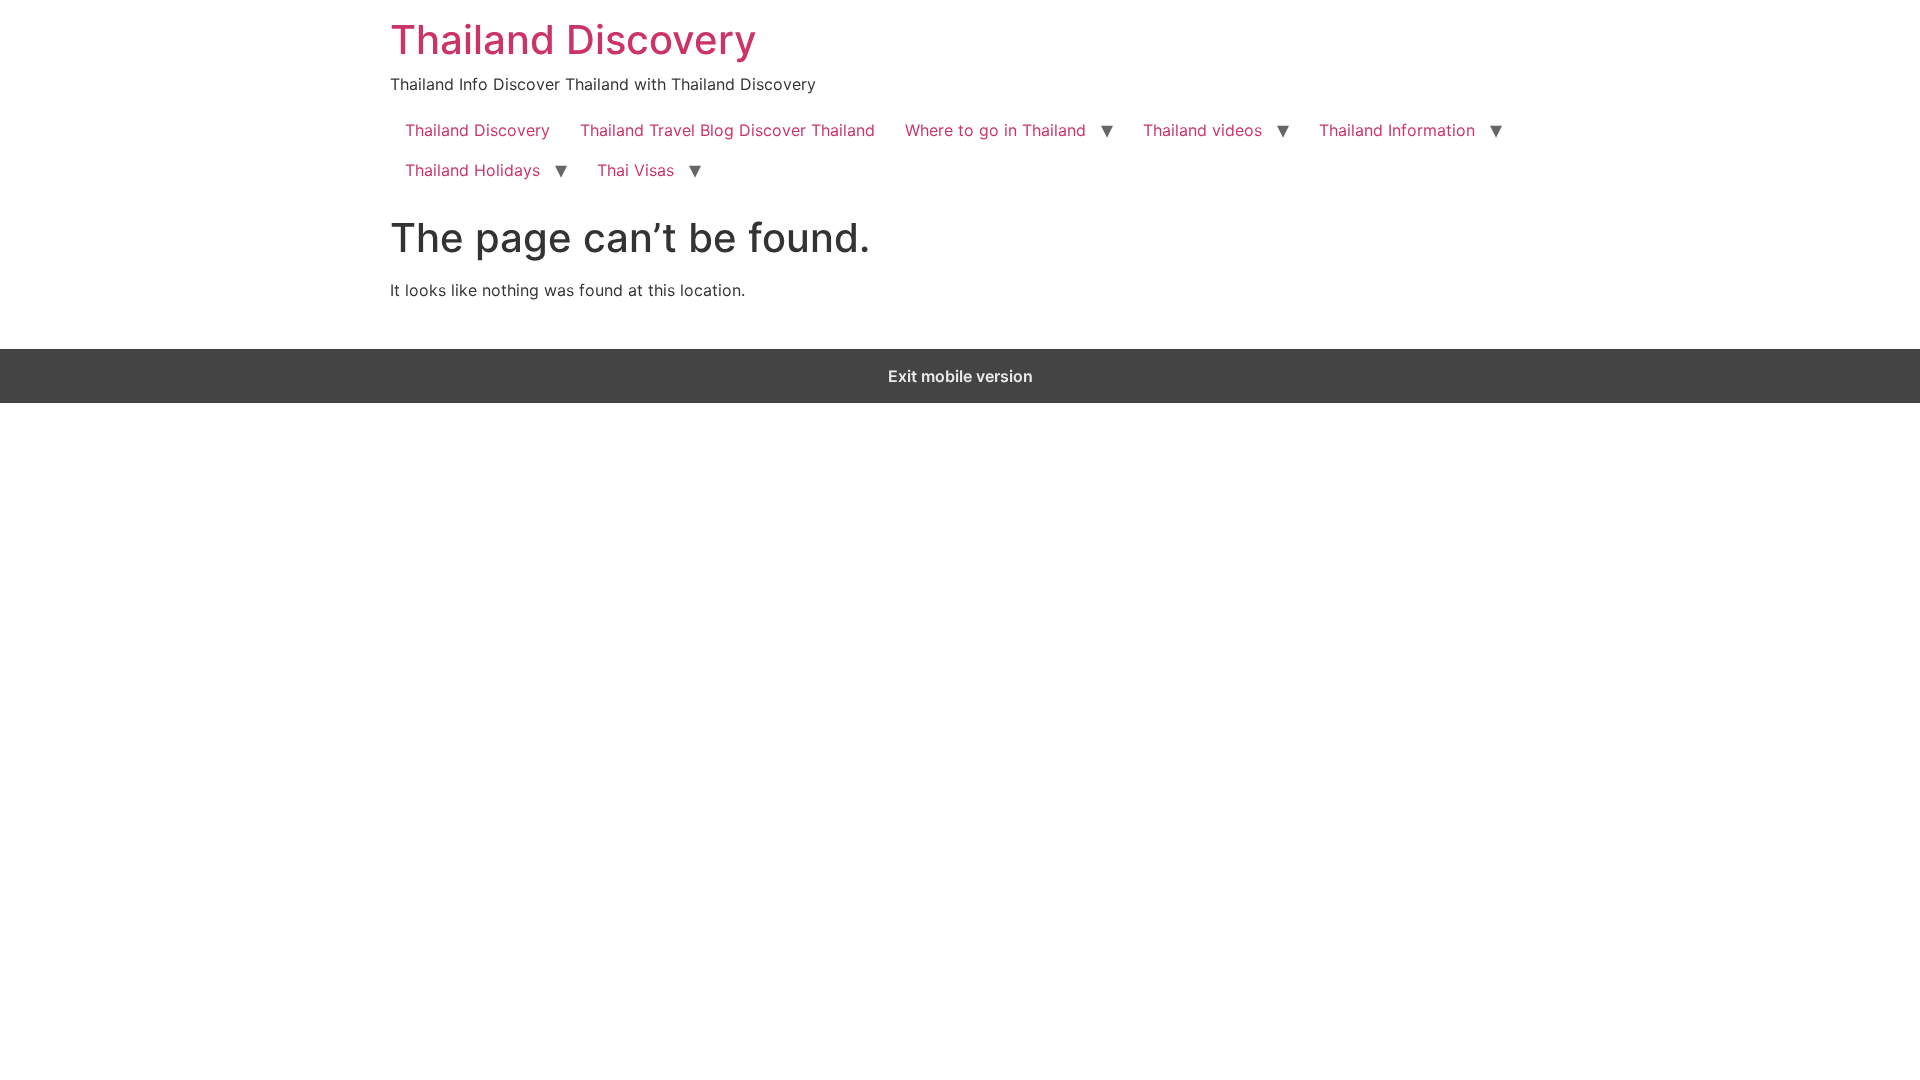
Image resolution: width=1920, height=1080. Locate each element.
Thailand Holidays (472, 170)
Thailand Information (1397, 130)
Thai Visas (635, 170)
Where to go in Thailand (995, 130)
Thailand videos (1202, 130)
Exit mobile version (960, 376)
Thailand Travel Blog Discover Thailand (727, 130)
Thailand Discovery (573, 39)
